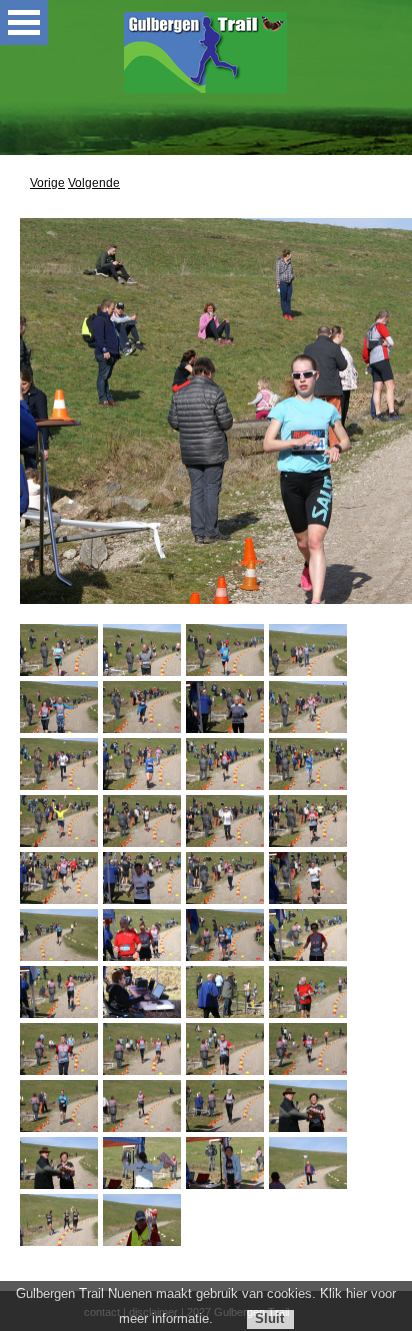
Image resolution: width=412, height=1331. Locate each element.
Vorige (47, 183)
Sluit (269, 1318)
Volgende (94, 183)
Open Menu (24, 22)
